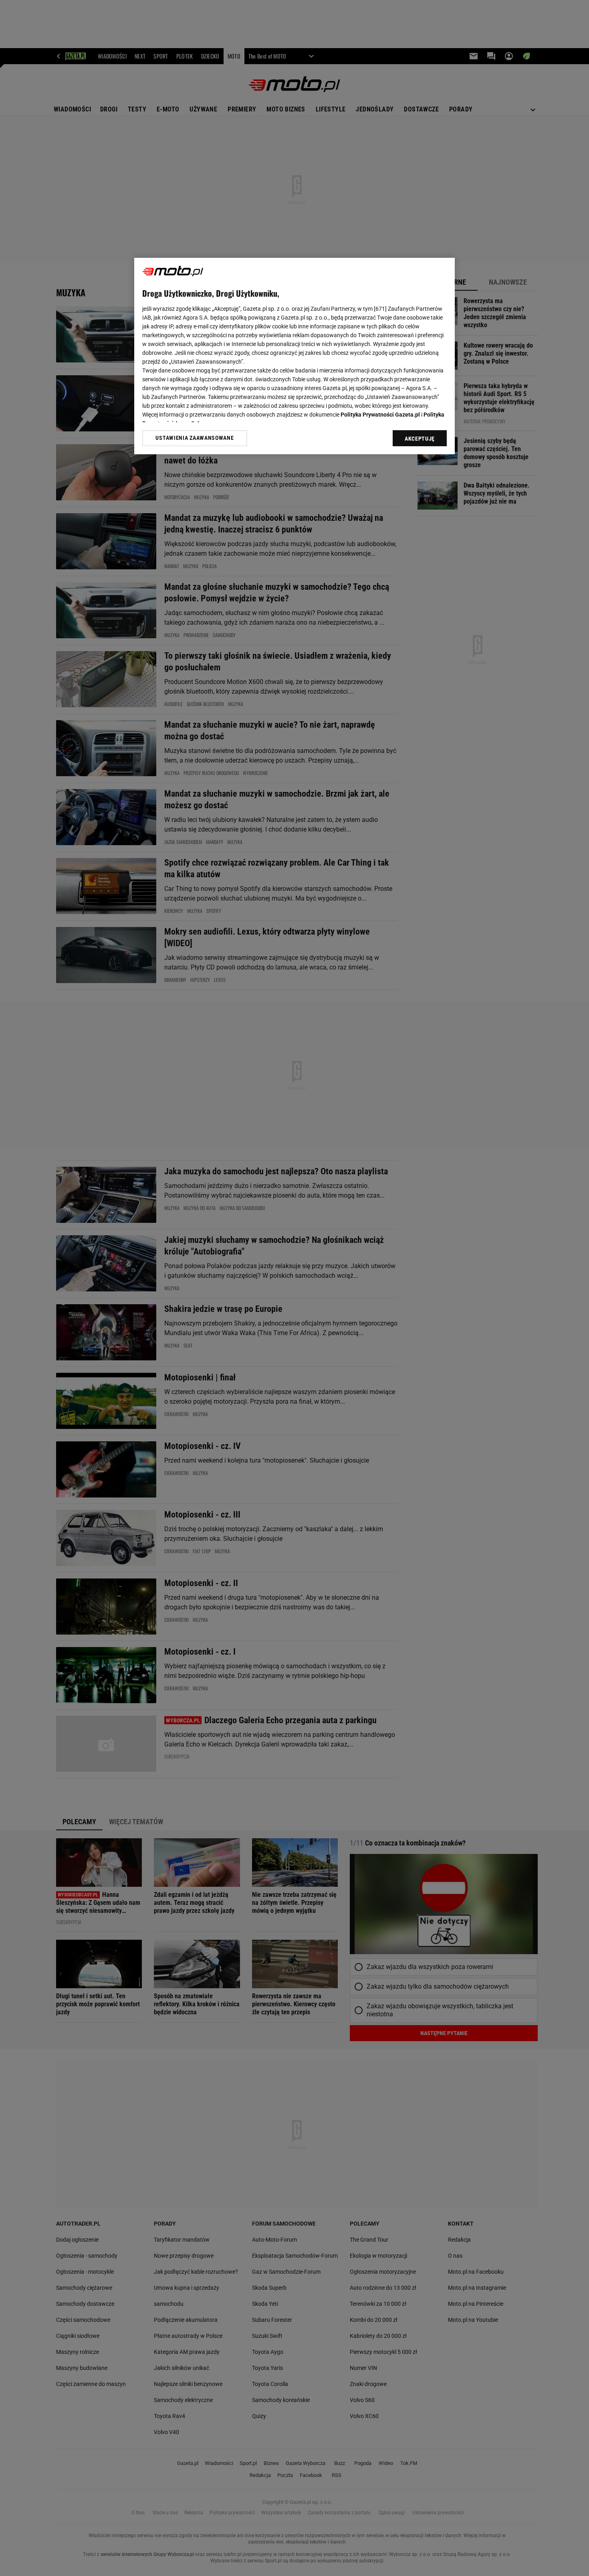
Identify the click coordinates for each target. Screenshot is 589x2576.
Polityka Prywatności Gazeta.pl (380, 415)
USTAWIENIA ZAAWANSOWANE (195, 438)
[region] (294, 356)
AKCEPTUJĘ (420, 439)
